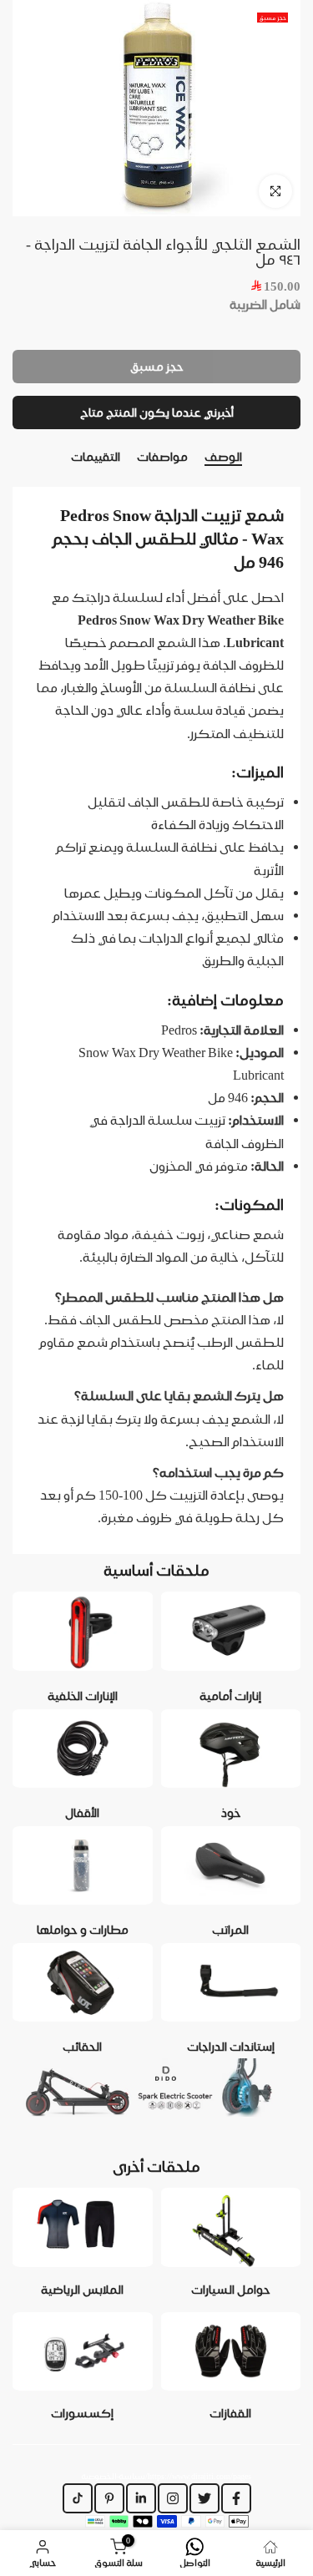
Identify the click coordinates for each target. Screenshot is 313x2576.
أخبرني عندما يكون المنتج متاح (157, 412)
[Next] (300, 458)
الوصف (223, 457)
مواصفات (162, 457)
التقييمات (96, 457)
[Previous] (13, 458)
